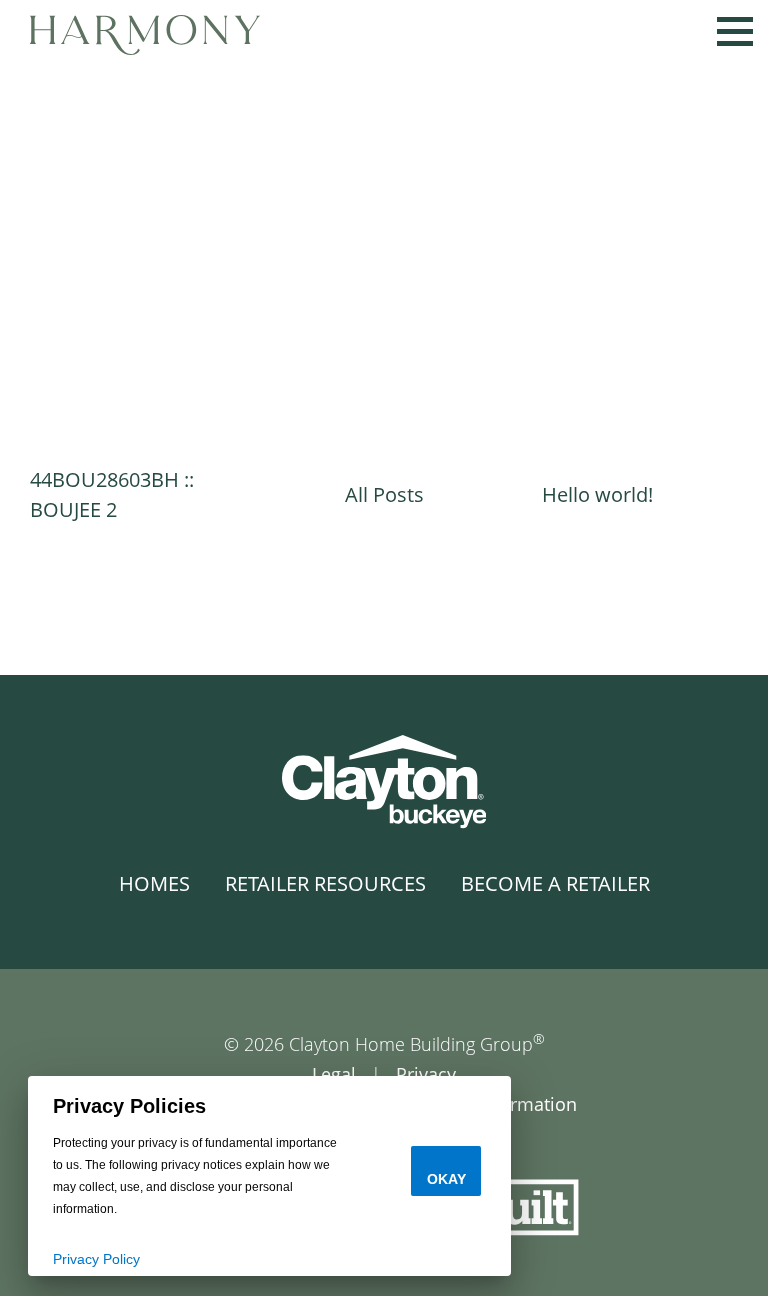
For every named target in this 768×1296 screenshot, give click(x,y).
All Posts (384, 494)
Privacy (426, 1074)
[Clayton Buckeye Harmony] (145, 32)
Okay (446, 1179)
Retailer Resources (325, 883)
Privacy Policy (96, 1259)
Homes (154, 883)
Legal (334, 1074)
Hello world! (597, 494)
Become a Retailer (555, 883)
